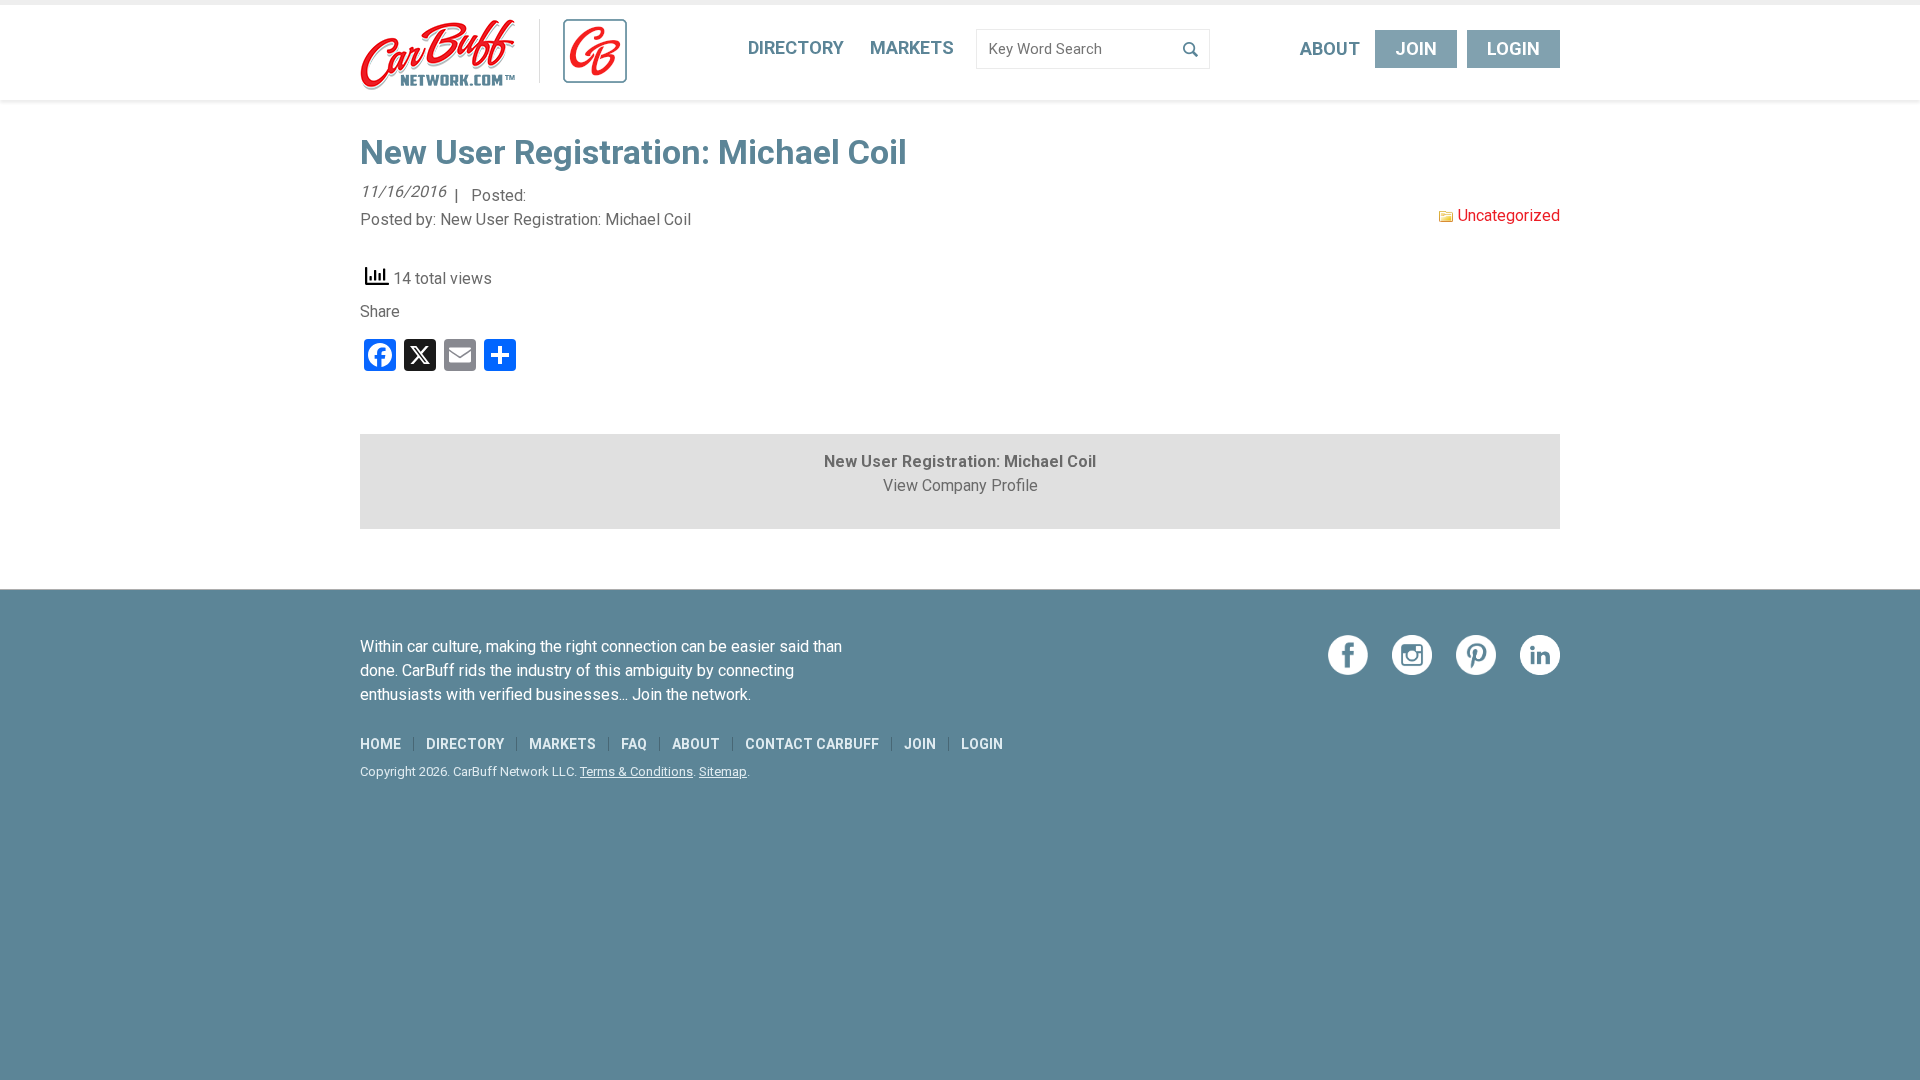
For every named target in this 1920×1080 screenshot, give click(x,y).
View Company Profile (960, 485)
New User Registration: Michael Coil (565, 219)
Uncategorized (1509, 215)
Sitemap (723, 771)
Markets (912, 47)
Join (1416, 48)
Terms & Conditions (636, 771)
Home (380, 744)
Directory (796, 47)
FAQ (634, 744)
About (1330, 48)
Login (1513, 48)
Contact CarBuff (812, 744)
